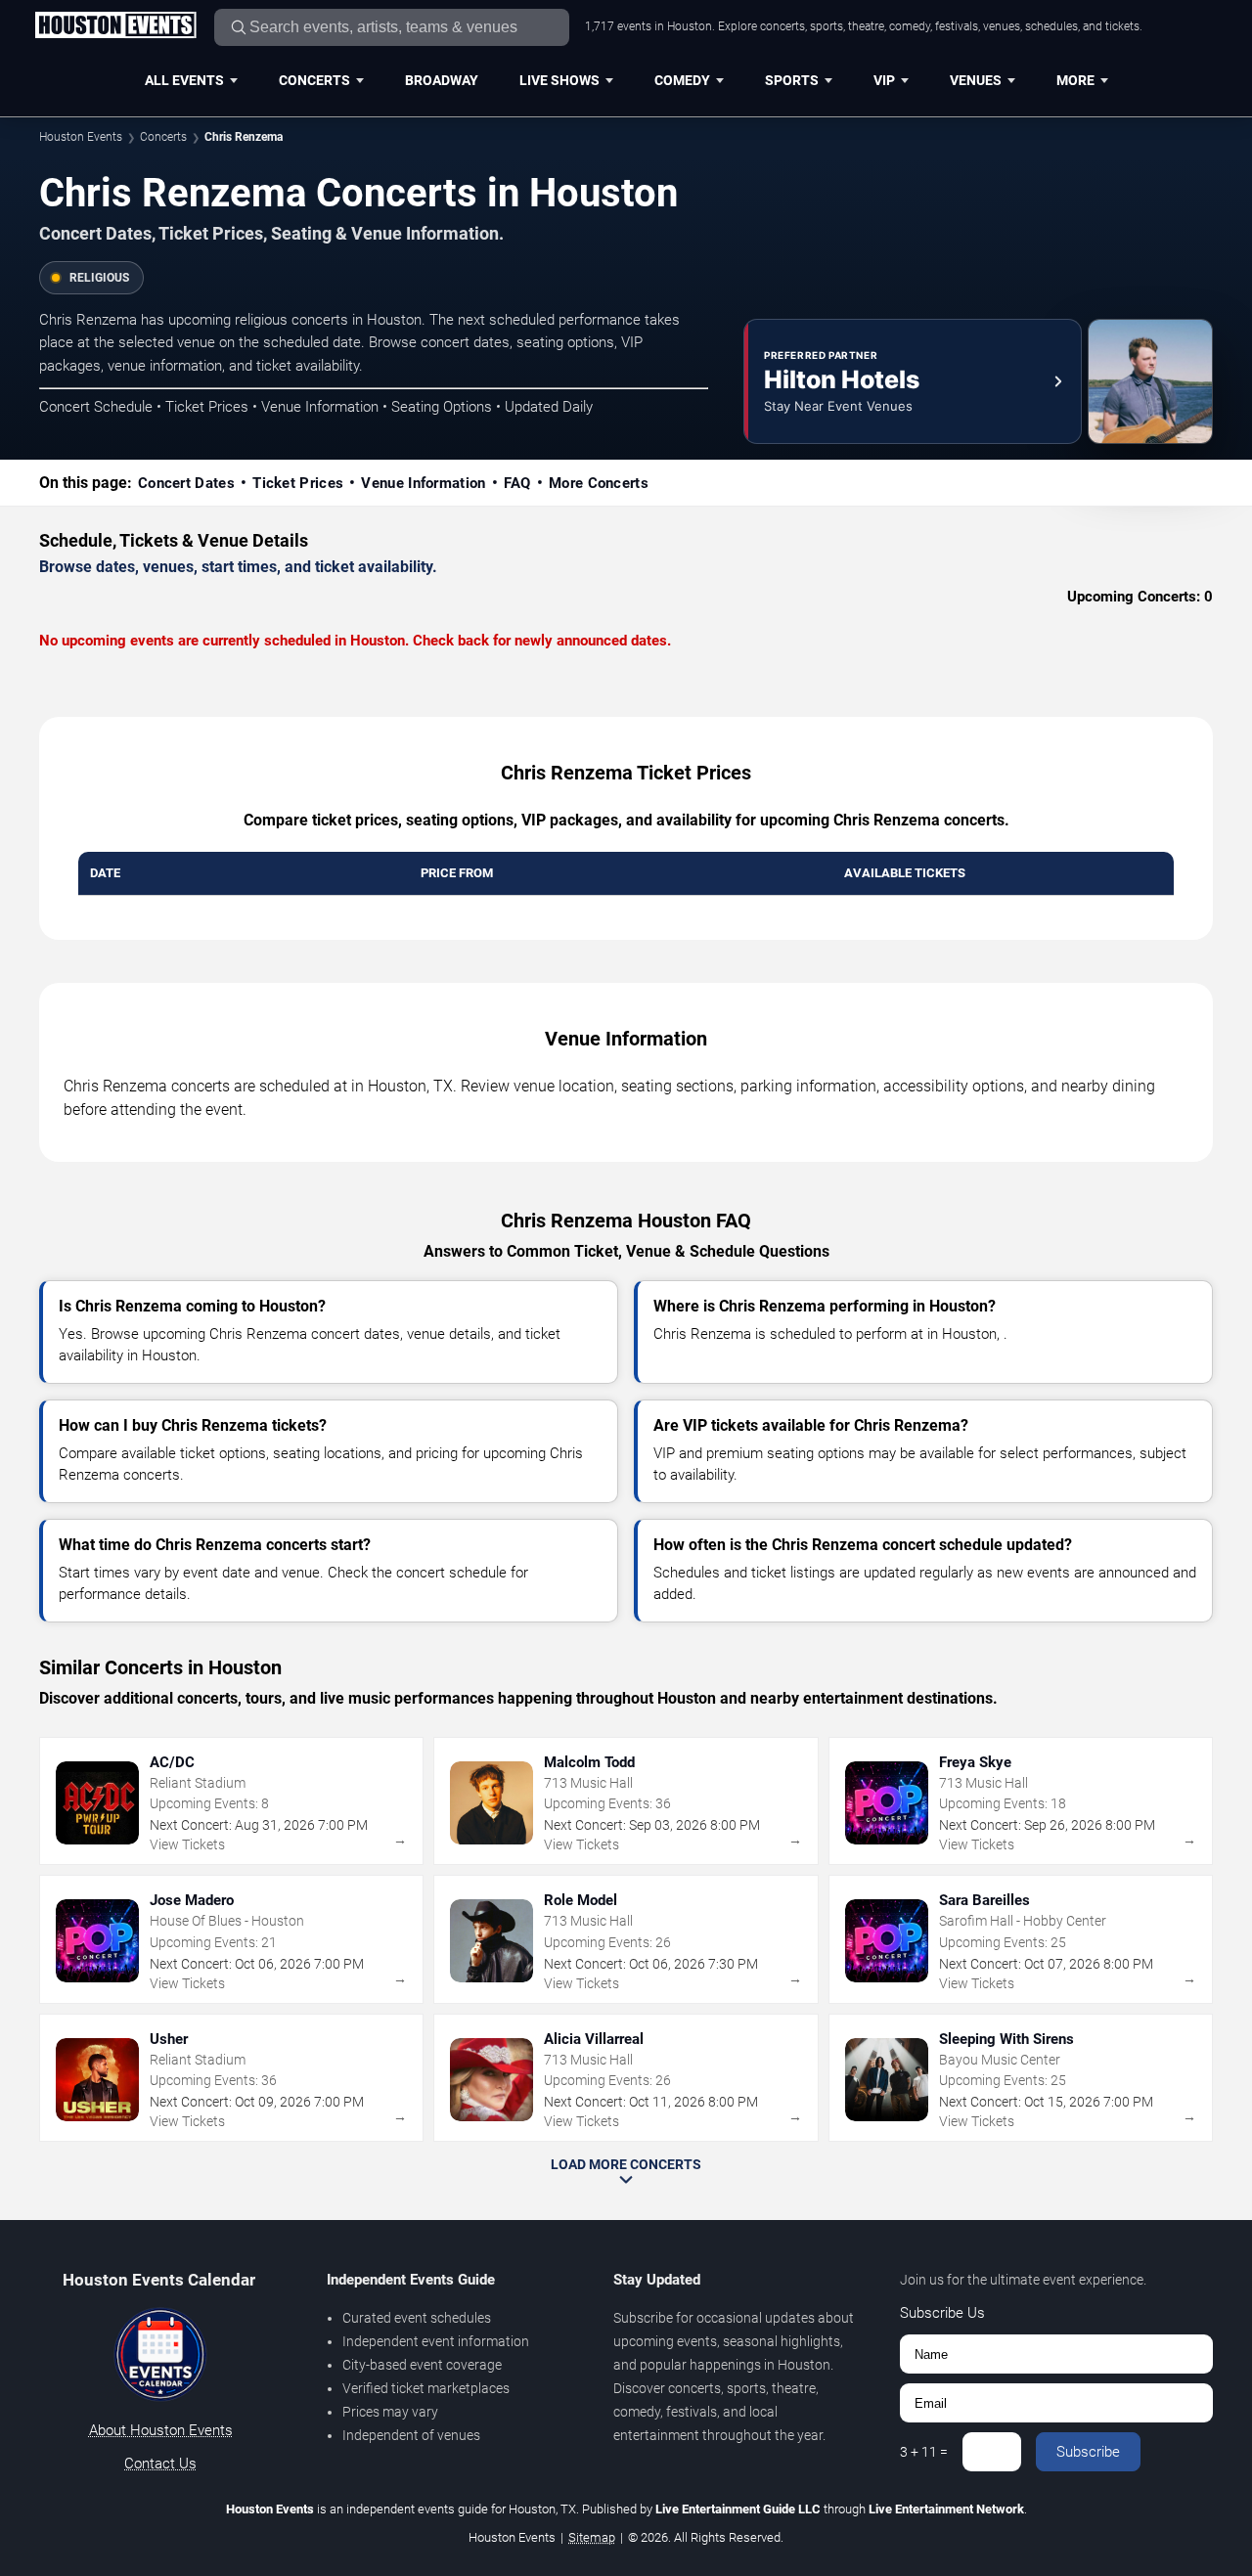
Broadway (442, 80)
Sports (792, 80)
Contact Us (160, 2464)
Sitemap (592, 2537)
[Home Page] (115, 26)
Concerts (314, 80)
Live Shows (559, 80)
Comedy (682, 80)
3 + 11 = (924, 2452)
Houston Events (81, 137)
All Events (184, 80)
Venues (976, 80)
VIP (884, 80)
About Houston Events (161, 2430)
